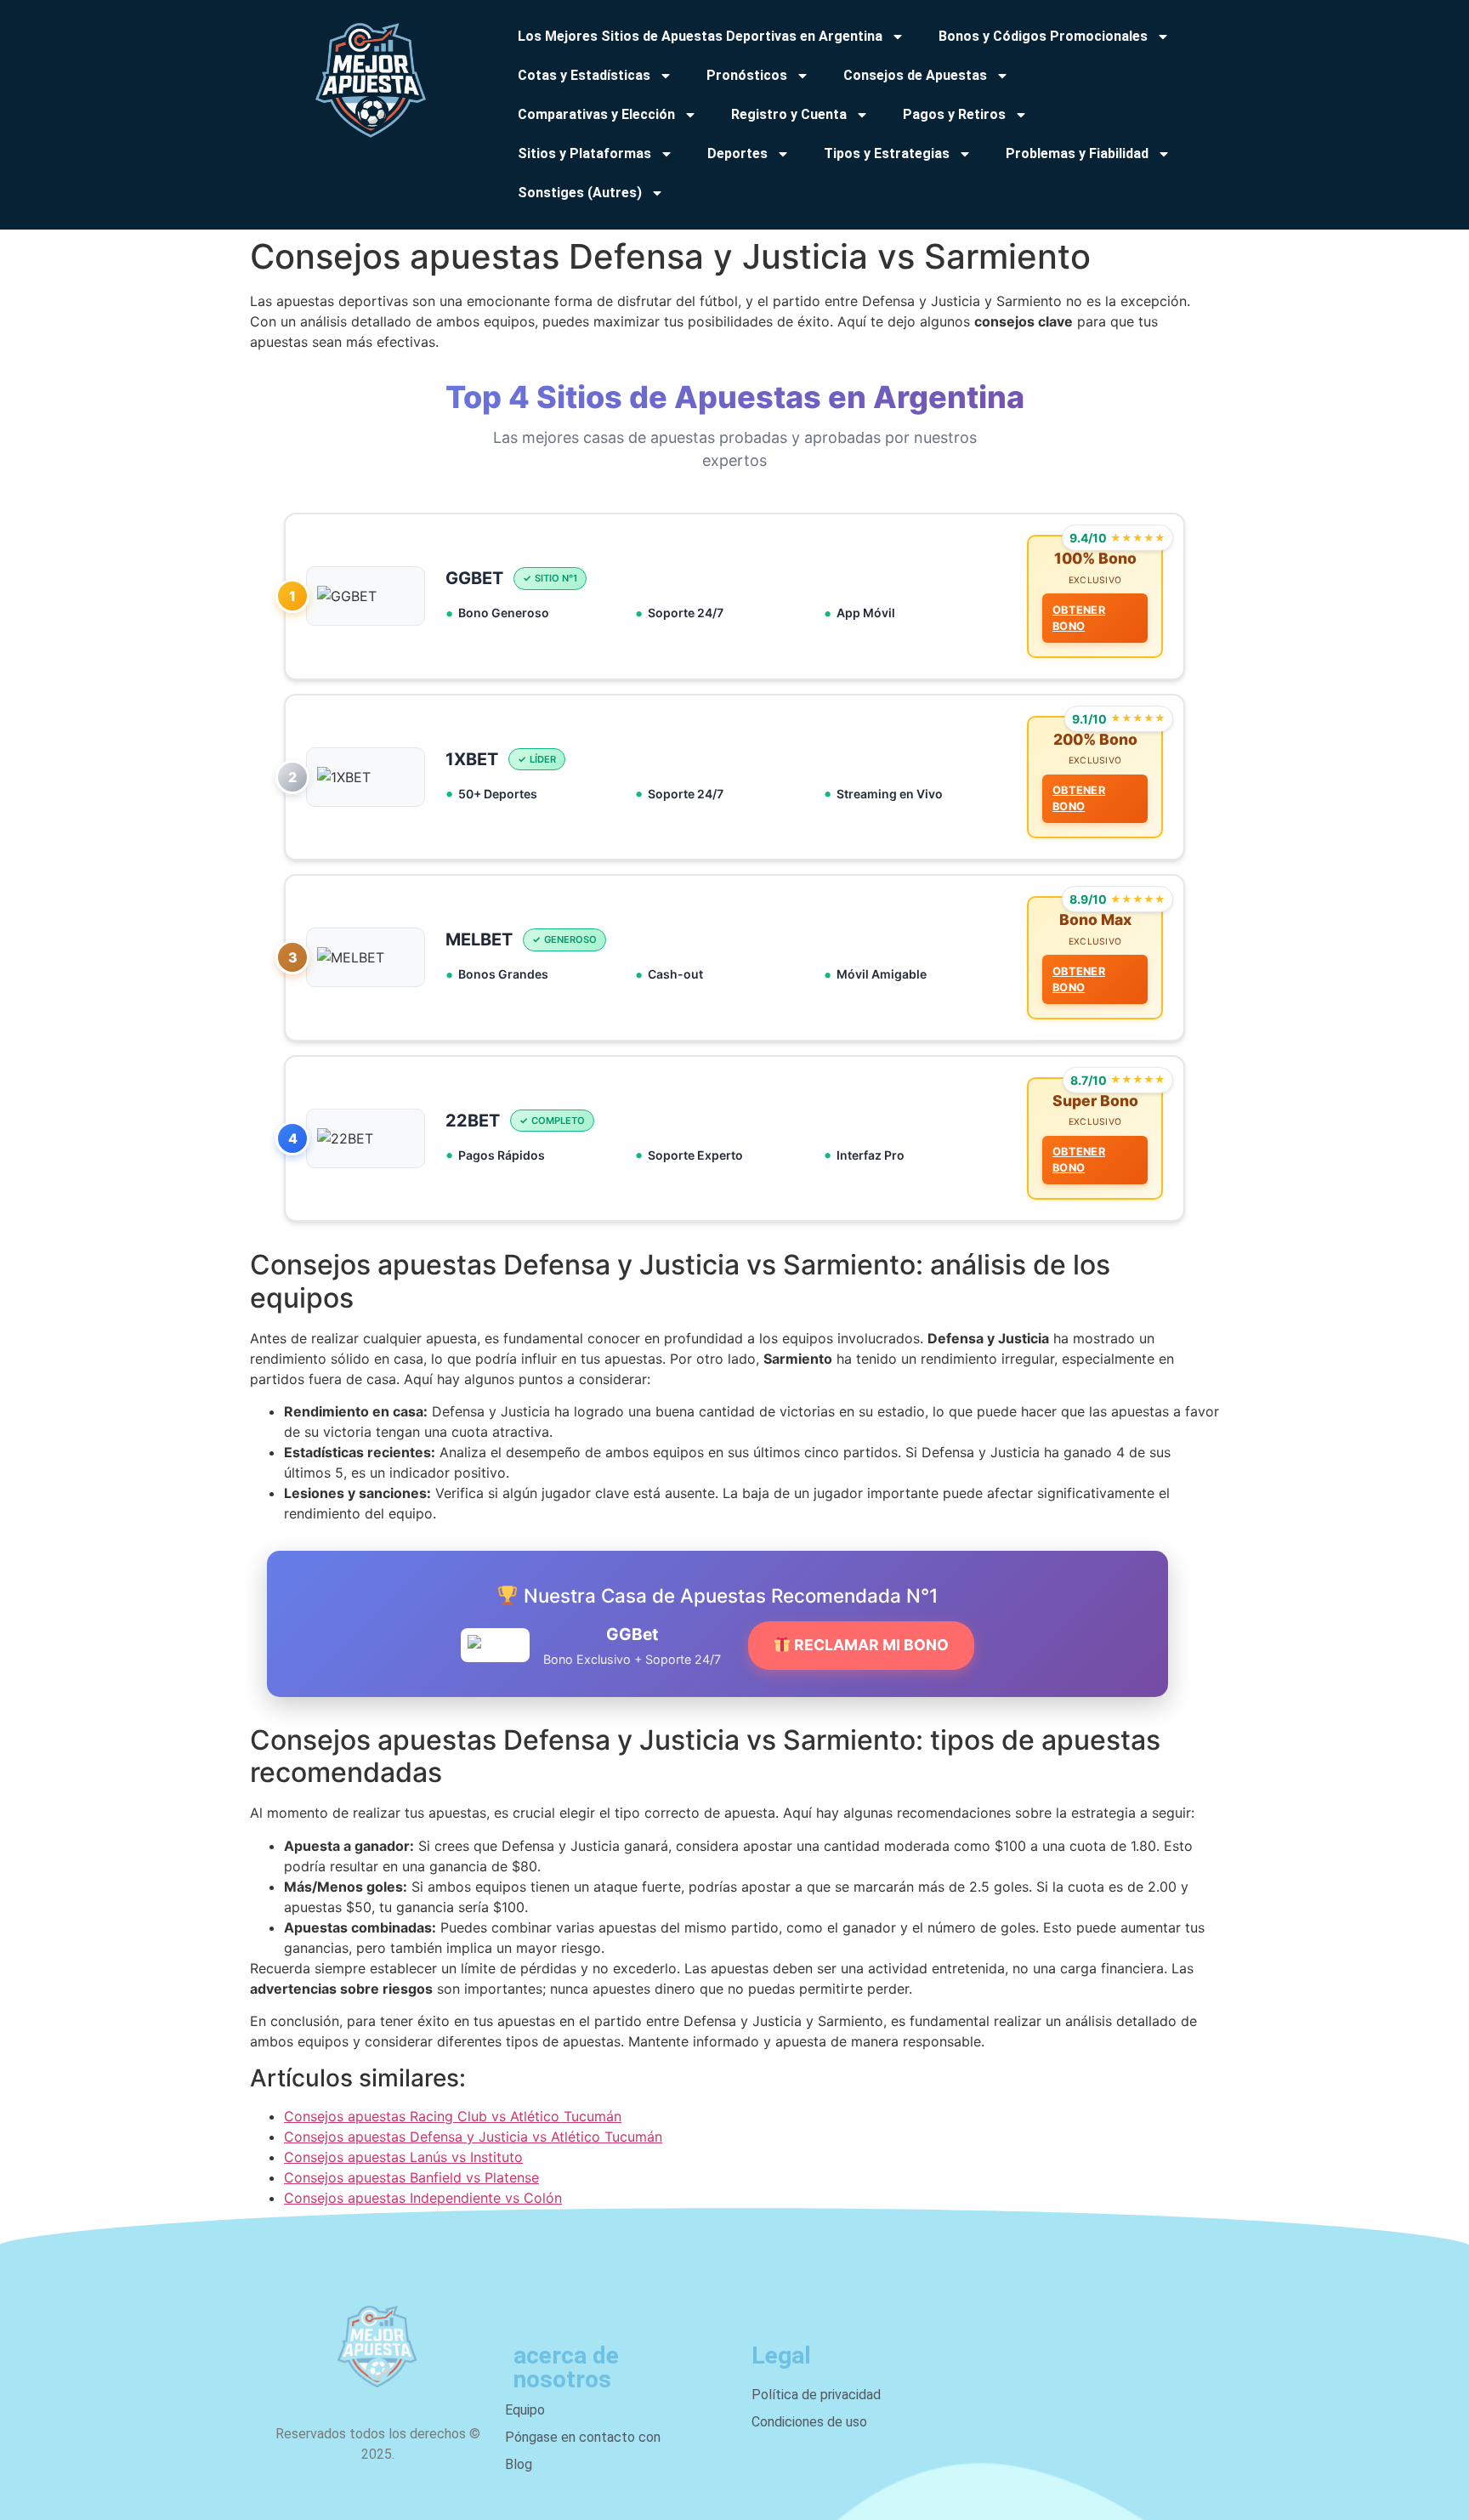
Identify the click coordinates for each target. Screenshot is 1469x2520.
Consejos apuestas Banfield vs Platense (411, 2177)
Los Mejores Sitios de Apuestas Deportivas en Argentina (700, 36)
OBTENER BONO (1079, 618)
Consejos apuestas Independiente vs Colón (423, 2198)
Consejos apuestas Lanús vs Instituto (403, 2157)
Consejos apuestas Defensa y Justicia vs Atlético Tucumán (473, 2137)
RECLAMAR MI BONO (870, 1645)
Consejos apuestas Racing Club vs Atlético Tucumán (453, 2116)
